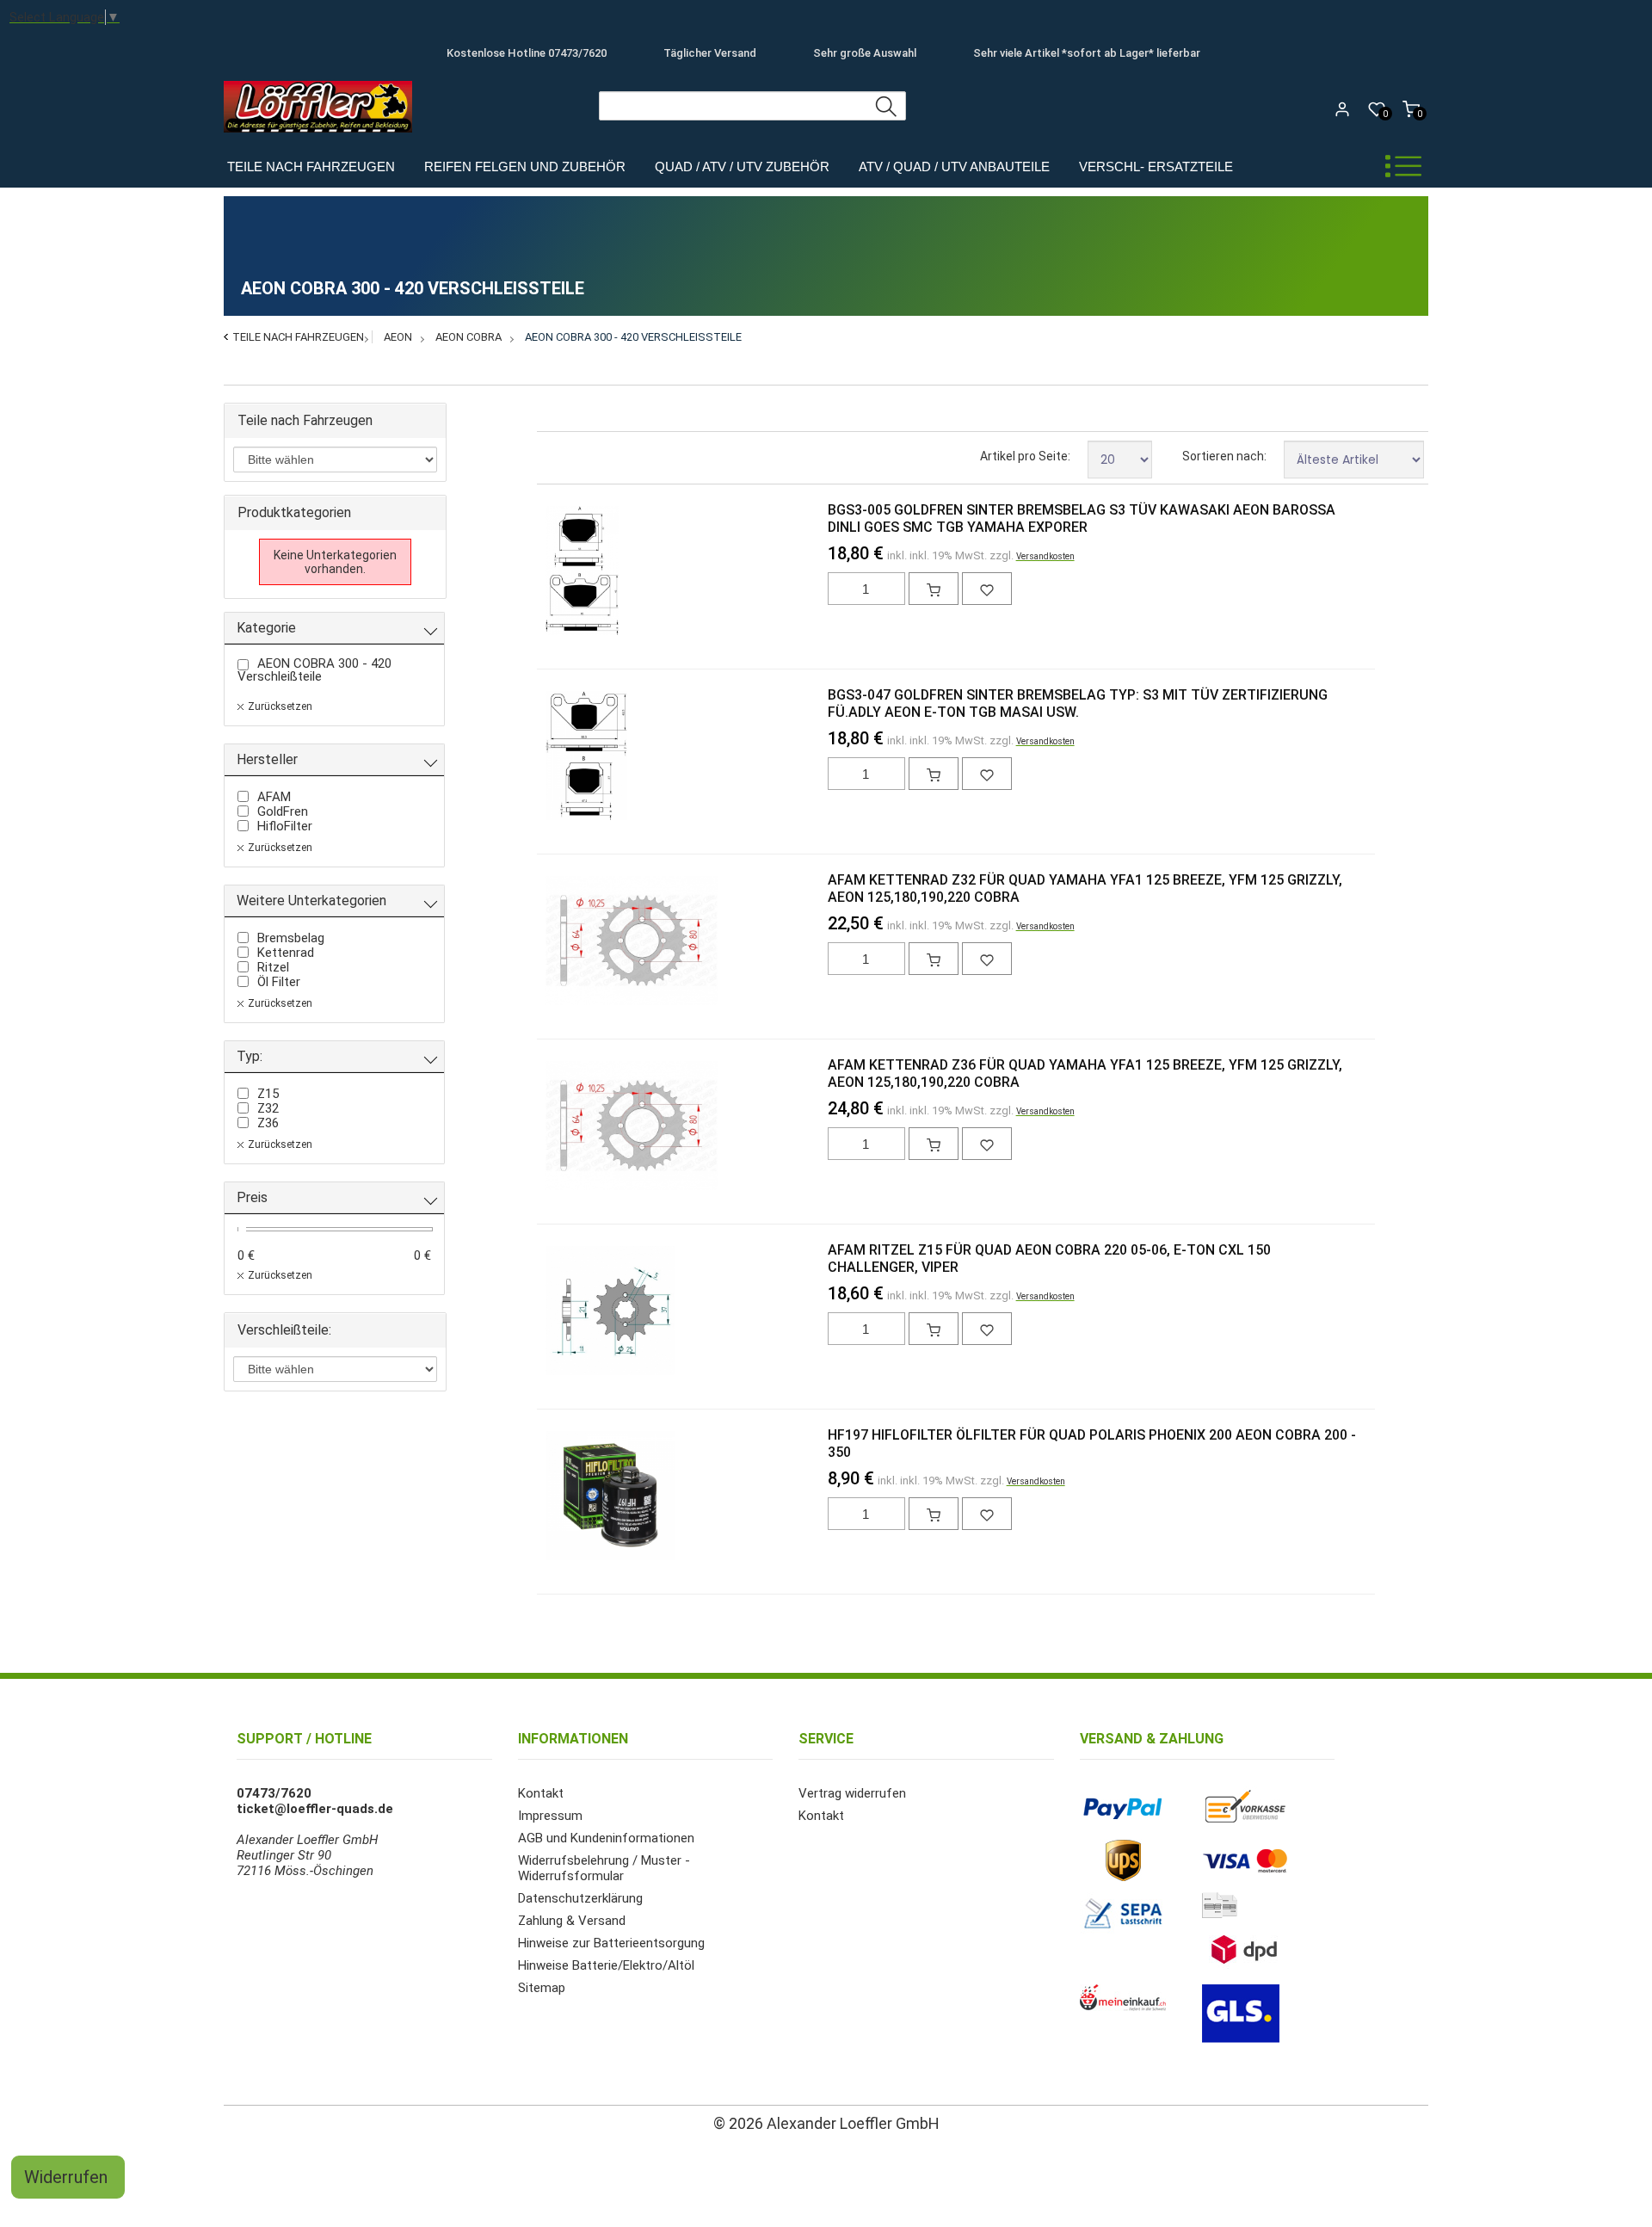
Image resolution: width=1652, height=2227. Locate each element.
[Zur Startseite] (322, 137)
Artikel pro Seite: (1025, 456)
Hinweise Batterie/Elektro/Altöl (606, 1965)
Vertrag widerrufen (852, 1793)
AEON (398, 337)
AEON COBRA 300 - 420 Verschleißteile (633, 337)
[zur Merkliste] (987, 589)
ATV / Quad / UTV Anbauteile (954, 167)
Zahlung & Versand (572, 1921)
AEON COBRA (468, 337)
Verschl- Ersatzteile (1156, 167)
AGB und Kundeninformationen (606, 1838)
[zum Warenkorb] (934, 589)
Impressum (550, 1816)
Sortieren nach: (1224, 456)
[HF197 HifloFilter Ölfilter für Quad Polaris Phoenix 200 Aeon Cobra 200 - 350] (573, 1497)
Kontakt (541, 1793)
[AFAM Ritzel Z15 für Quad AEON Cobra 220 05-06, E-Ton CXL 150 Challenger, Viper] (573, 1312)
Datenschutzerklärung (580, 1898)
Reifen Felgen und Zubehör (525, 167)
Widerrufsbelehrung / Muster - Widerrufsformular (604, 1868)
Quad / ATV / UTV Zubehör (742, 167)
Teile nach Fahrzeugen (311, 167)
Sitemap (542, 1988)
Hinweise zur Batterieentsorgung (611, 1943)
